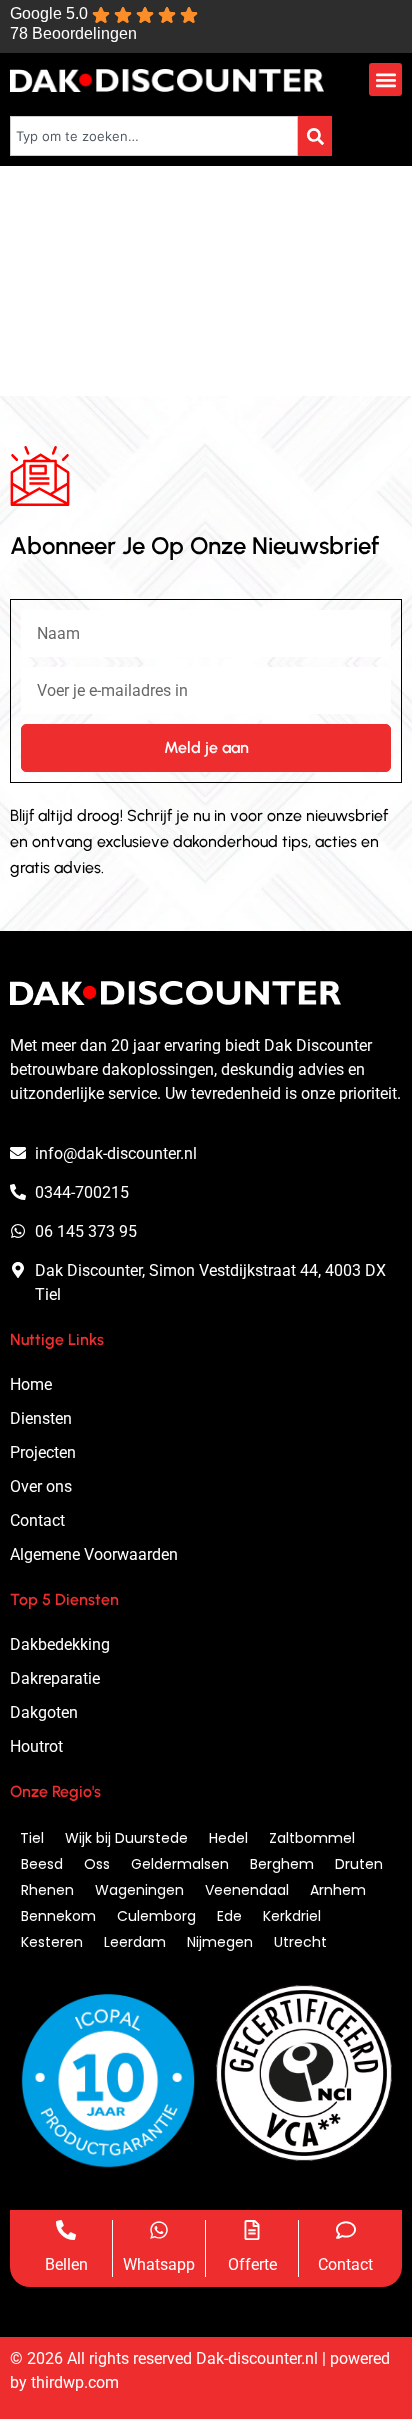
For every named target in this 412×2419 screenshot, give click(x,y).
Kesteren (52, 1942)
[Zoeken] (315, 136)
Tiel (32, 1838)
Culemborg (156, 1916)
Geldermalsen (180, 1864)
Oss (97, 1864)
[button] (385, 79)
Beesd (42, 1864)
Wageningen (139, 1890)
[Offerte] (252, 2230)
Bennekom (58, 1916)
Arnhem (338, 1890)
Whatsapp (159, 2264)
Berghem (282, 1864)
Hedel (228, 1838)
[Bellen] (66, 2230)
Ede (229, 1916)
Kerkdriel (292, 1916)
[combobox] (154, 136)
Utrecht (300, 1942)
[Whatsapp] (159, 2230)
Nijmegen (220, 1942)
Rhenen (47, 1890)
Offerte (252, 2264)
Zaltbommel (312, 1838)
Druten (359, 1864)
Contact (345, 2264)
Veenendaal (247, 1890)
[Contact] (346, 2230)
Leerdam (135, 1942)
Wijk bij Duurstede (126, 1838)
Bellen (66, 2264)
